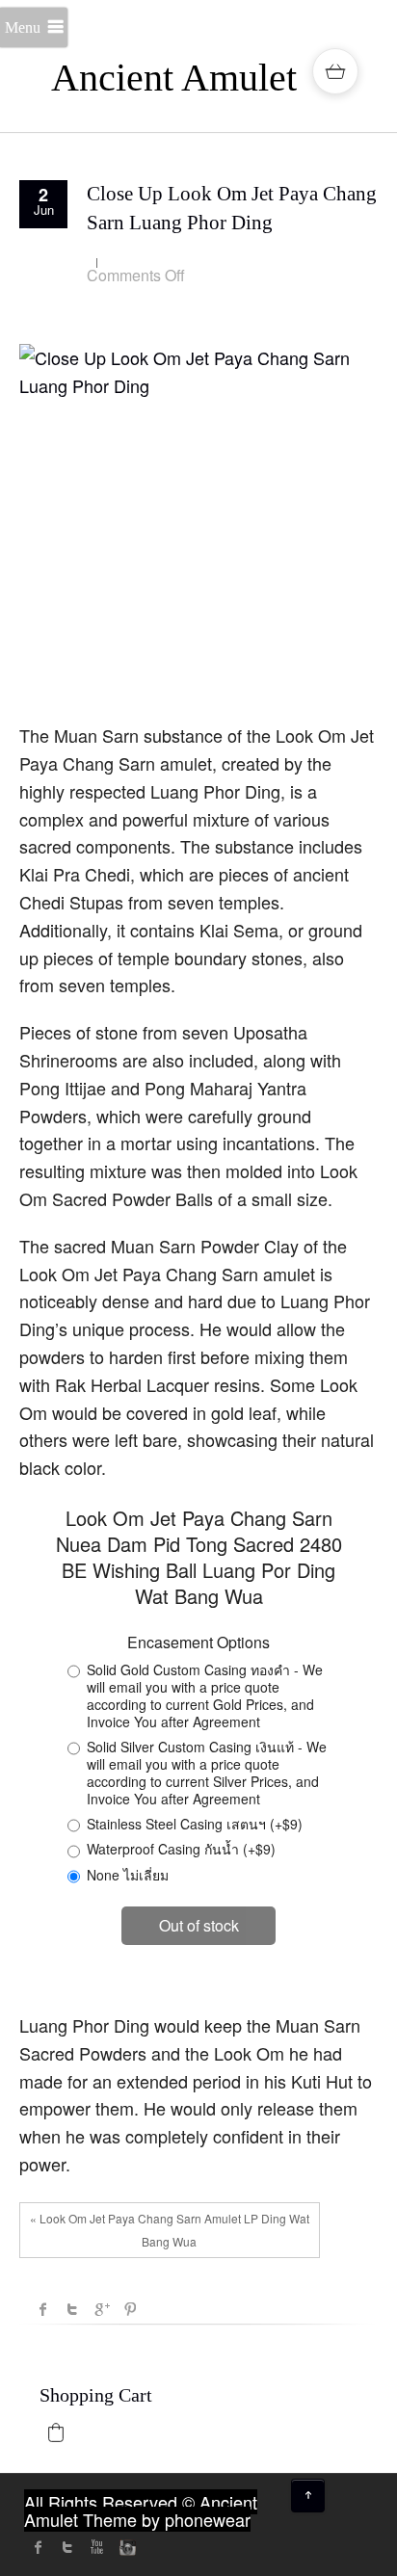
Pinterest (130, 2309)
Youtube (96, 2547)
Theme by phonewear (167, 2519)
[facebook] (39, 2547)
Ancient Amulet (174, 78)
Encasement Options (198, 1643)
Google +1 (101, 2309)
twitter (67, 2547)
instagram (125, 2547)
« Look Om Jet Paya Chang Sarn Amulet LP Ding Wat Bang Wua (170, 2230)
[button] (56, 2432)
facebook (43, 2309)
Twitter (72, 2309)
